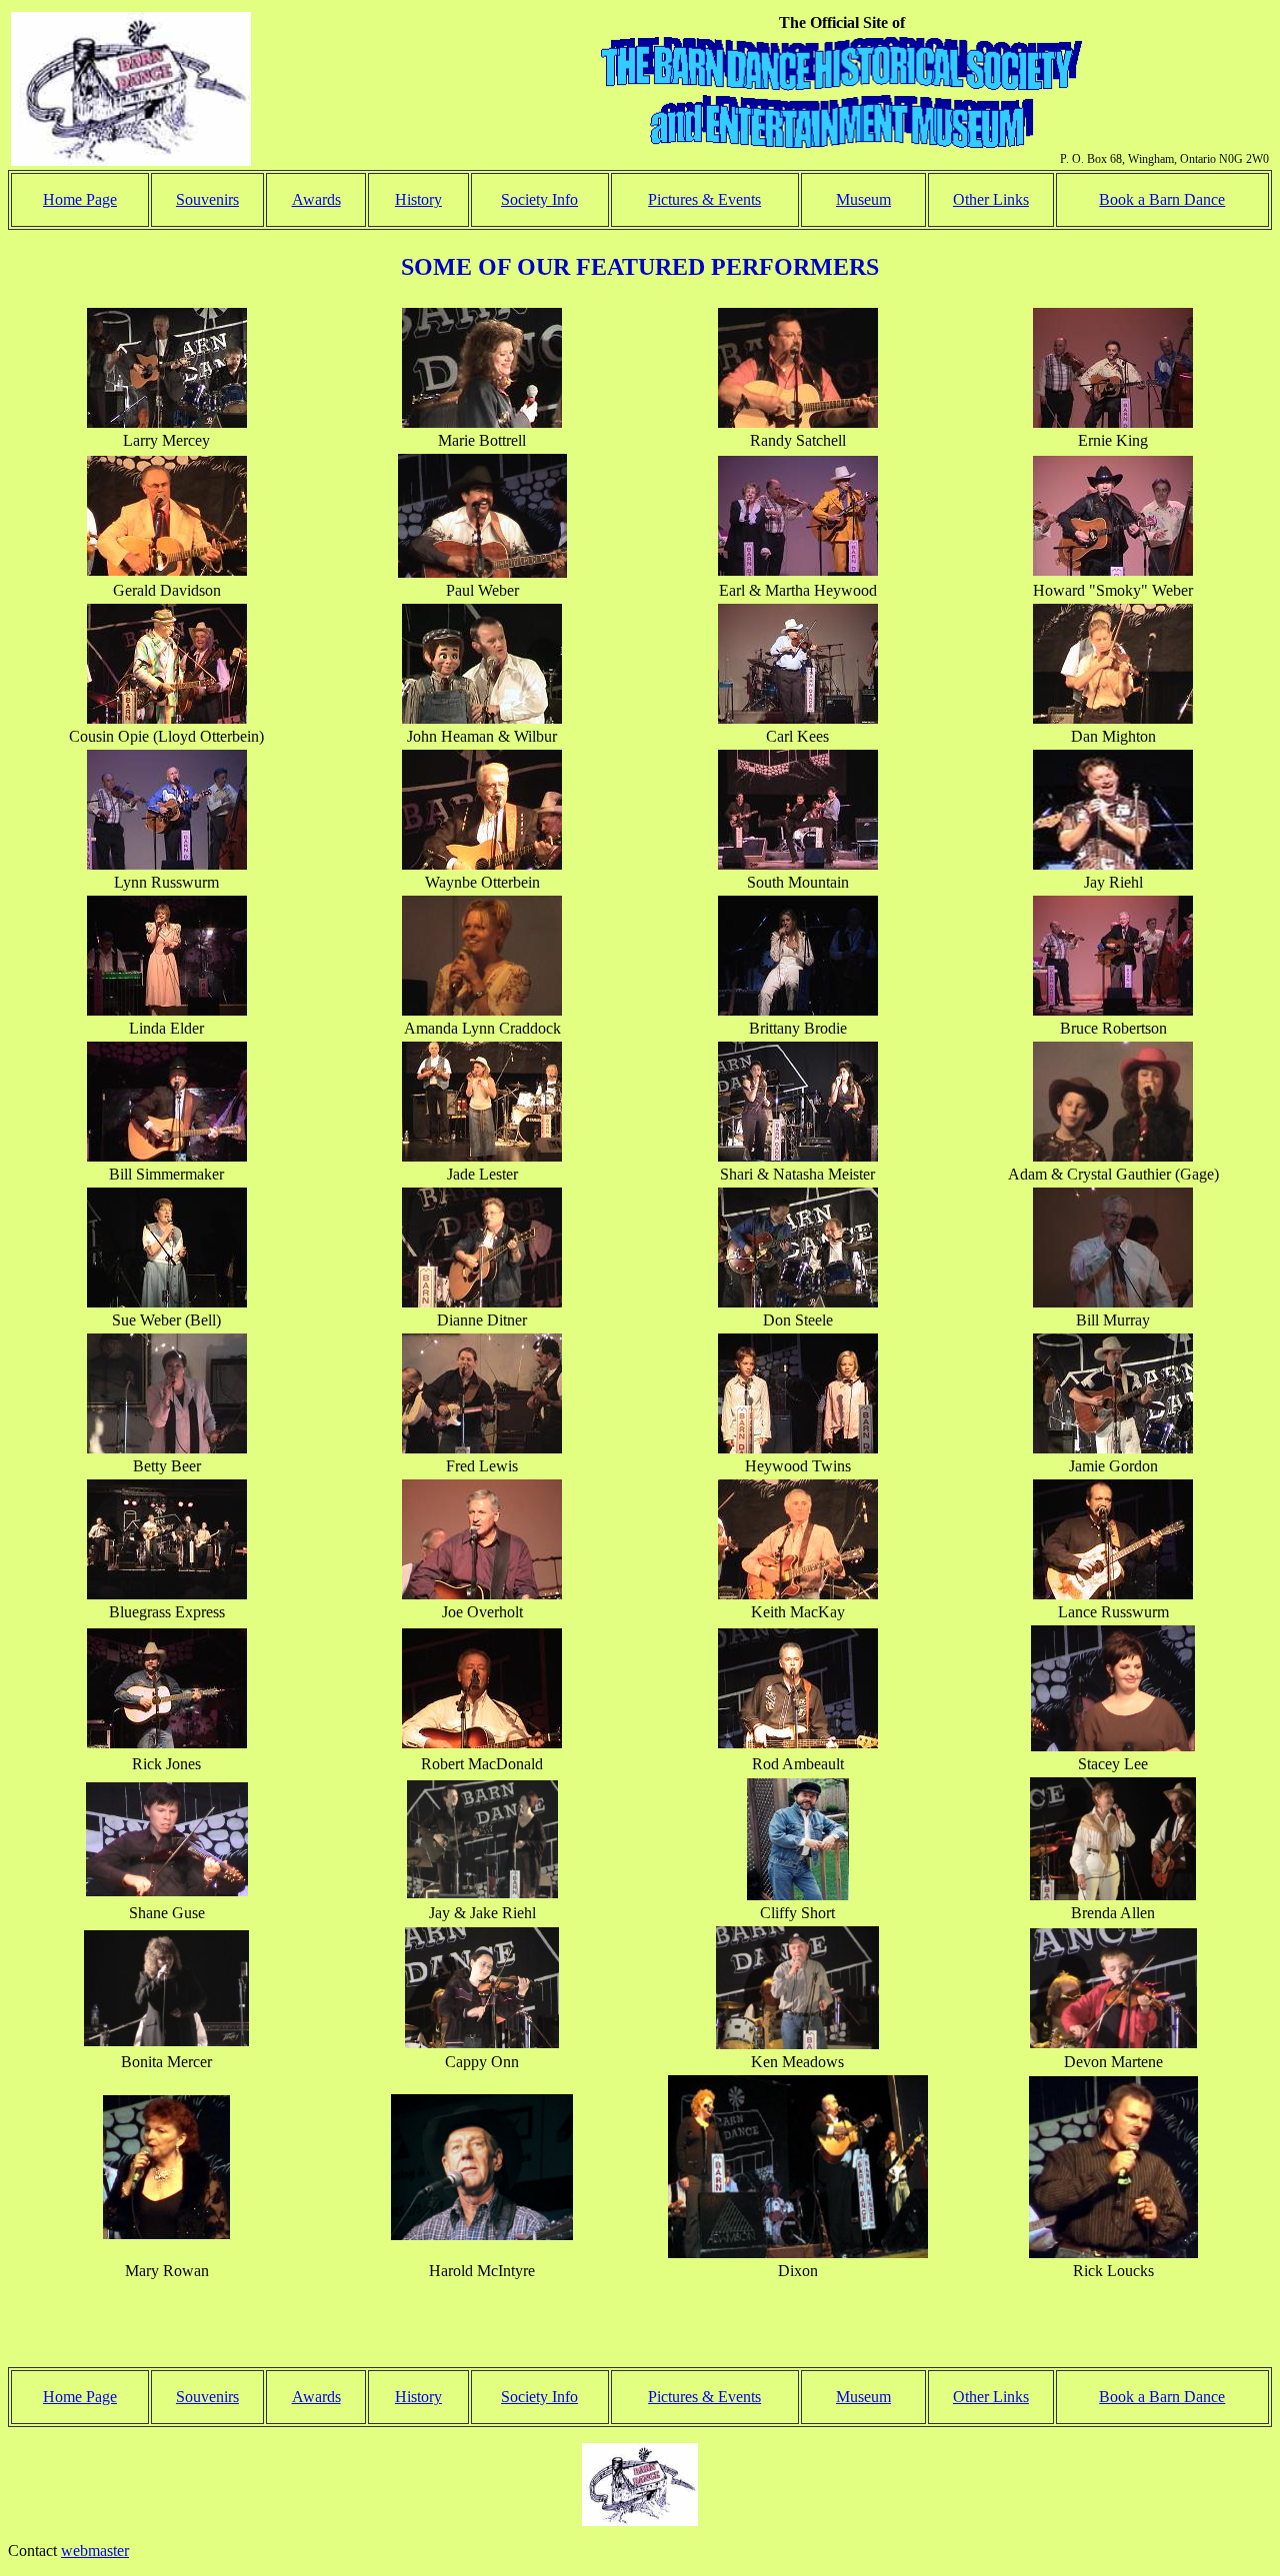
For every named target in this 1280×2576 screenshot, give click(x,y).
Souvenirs (207, 199)
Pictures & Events (704, 199)
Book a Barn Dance (1162, 199)
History (418, 199)
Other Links (991, 199)
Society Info (539, 199)
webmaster (95, 2551)
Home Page (80, 199)
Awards (316, 199)
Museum (863, 199)
